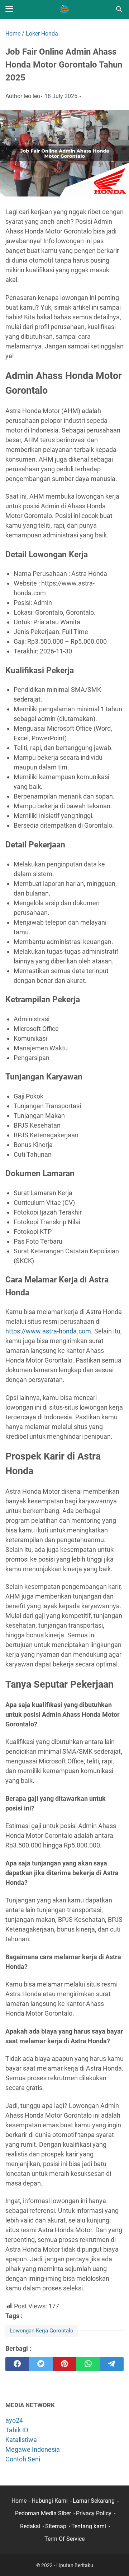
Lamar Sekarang (94, 2501)
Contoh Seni (23, 2459)
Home (19, 2501)
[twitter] (41, 2364)
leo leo (32, 96)
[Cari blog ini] (119, 9)
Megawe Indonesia (33, 2449)
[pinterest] (64, 2364)
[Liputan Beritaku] (64, 9)
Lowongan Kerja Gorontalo (42, 2331)
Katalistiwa (21, 2440)
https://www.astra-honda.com (48, 1331)
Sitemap (56, 2526)
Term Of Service (64, 2539)
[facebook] (17, 2364)
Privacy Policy (94, 2513)
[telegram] (112, 2364)
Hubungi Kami (50, 2501)
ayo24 (14, 2420)
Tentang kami (89, 2526)
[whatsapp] (88, 2364)
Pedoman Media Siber (43, 2513)
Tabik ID (17, 2430)
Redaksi (30, 2526)
